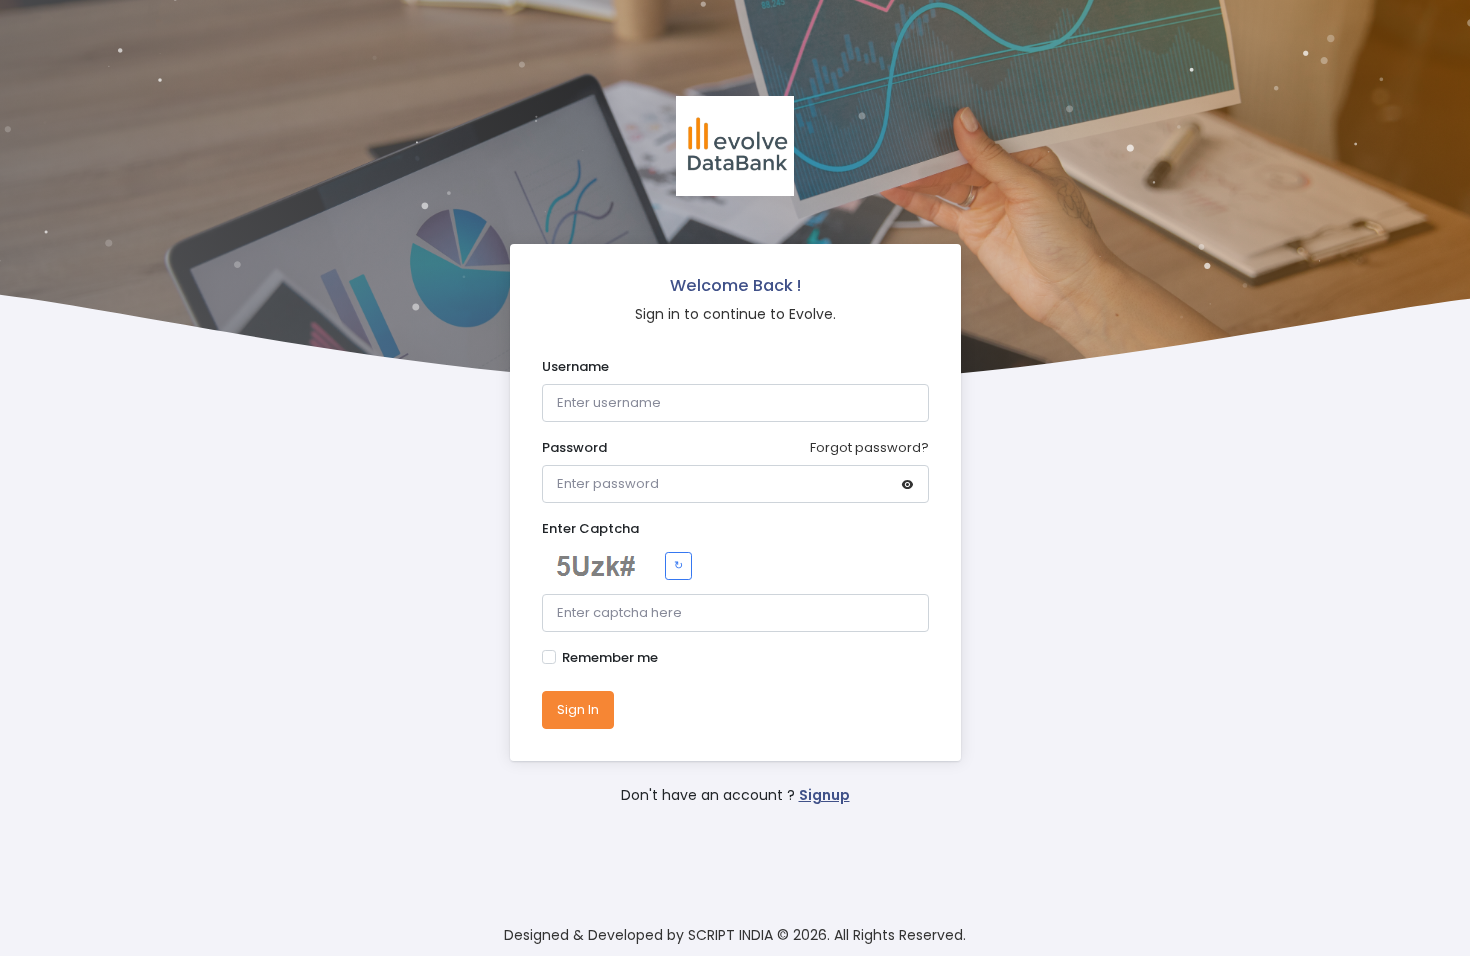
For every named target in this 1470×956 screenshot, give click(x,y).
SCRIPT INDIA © (738, 935)
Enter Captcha (590, 528)
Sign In (578, 709)
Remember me (610, 657)
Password (574, 447)
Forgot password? (869, 447)
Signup (824, 795)
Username (575, 366)
